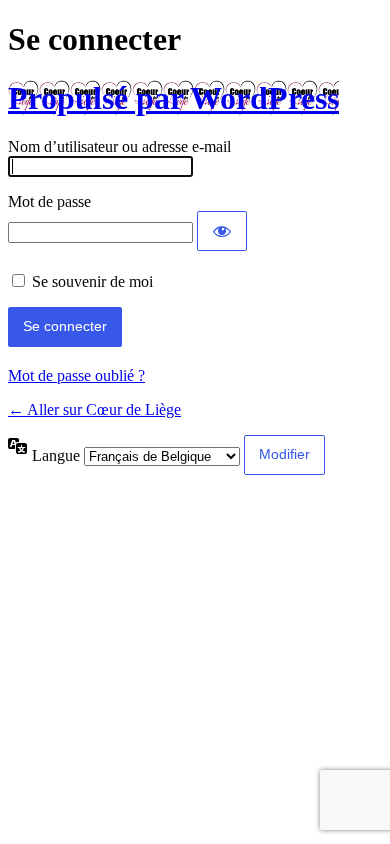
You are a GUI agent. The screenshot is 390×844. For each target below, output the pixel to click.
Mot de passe (49, 201)
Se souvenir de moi (92, 281)
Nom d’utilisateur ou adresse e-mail (119, 146)
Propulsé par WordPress (173, 98)
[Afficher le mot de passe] (222, 231)
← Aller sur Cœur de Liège (94, 409)
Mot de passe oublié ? (76, 375)
